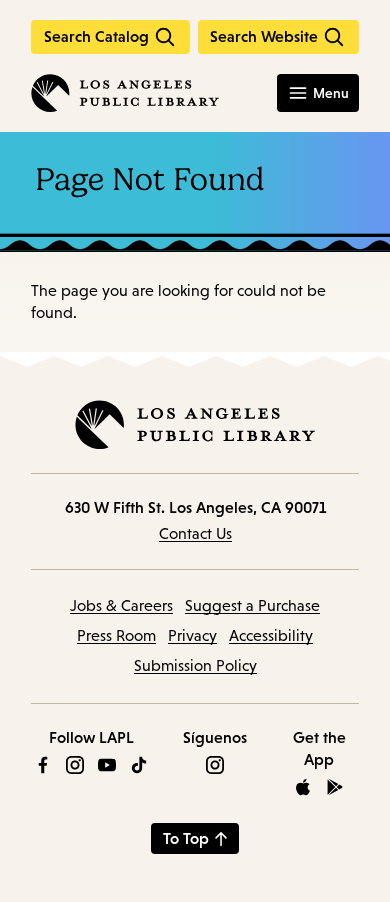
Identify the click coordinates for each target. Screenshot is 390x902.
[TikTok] (139, 765)
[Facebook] (43, 765)
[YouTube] (107, 765)
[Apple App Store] (303, 787)
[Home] (125, 93)
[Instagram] (75, 765)
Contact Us (195, 533)
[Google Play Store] (335, 787)
